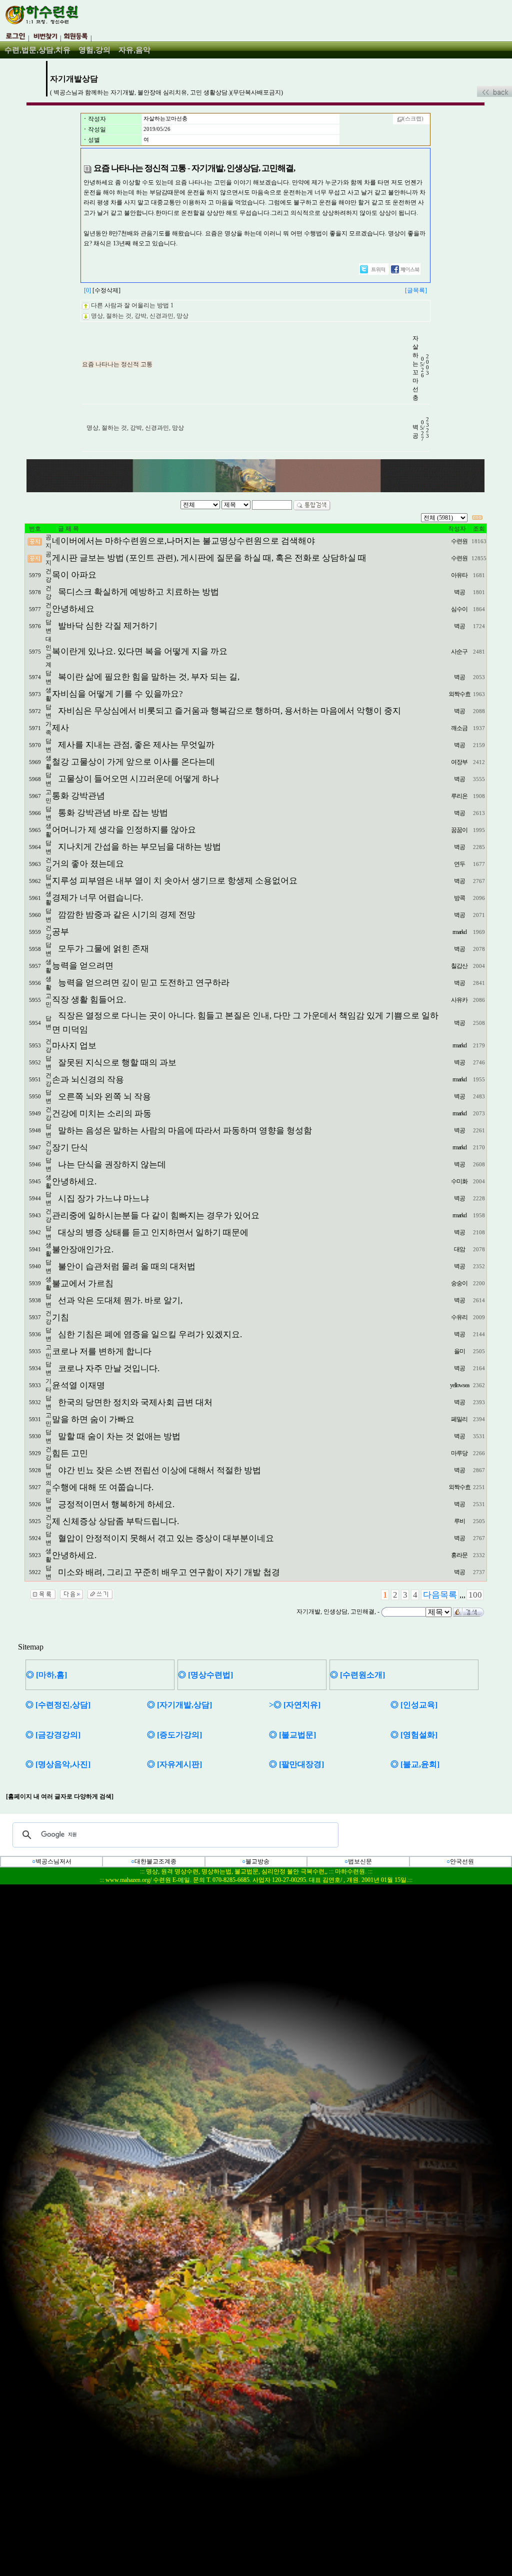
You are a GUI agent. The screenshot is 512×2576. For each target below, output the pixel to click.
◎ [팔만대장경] (296, 1764)
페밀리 (459, 1419)
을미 (459, 1351)
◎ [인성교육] (414, 1705)
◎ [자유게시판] (174, 1764)
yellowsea (459, 1385)
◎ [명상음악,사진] (58, 1764)
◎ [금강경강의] (53, 1735)
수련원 (459, 541)
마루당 (459, 1453)
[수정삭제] (106, 290)
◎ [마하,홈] (46, 1675)
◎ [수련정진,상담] (58, 1705)
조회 (479, 529)
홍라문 (459, 1555)
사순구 (459, 652)
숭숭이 (459, 1283)
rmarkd (459, 932)
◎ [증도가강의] (174, 1735)
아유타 (459, 575)
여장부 (459, 762)
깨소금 (459, 728)
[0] (87, 290)
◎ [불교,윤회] (415, 1764)
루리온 (459, 796)
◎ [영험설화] (414, 1735)
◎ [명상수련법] (205, 1675)
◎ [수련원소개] (357, 1675)
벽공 (459, 592)
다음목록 (440, 1595)
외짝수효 (459, 694)
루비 (459, 1521)
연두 (459, 864)
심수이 (459, 609)
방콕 (459, 898)
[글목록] (416, 290)
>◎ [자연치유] (295, 1705)
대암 (459, 1249)
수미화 (459, 1181)
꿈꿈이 (459, 830)
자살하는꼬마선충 (165, 119)
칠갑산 (459, 966)
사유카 (459, 1000)
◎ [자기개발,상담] (179, 1705)
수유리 (459, 1317)
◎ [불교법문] (292, 1735)
